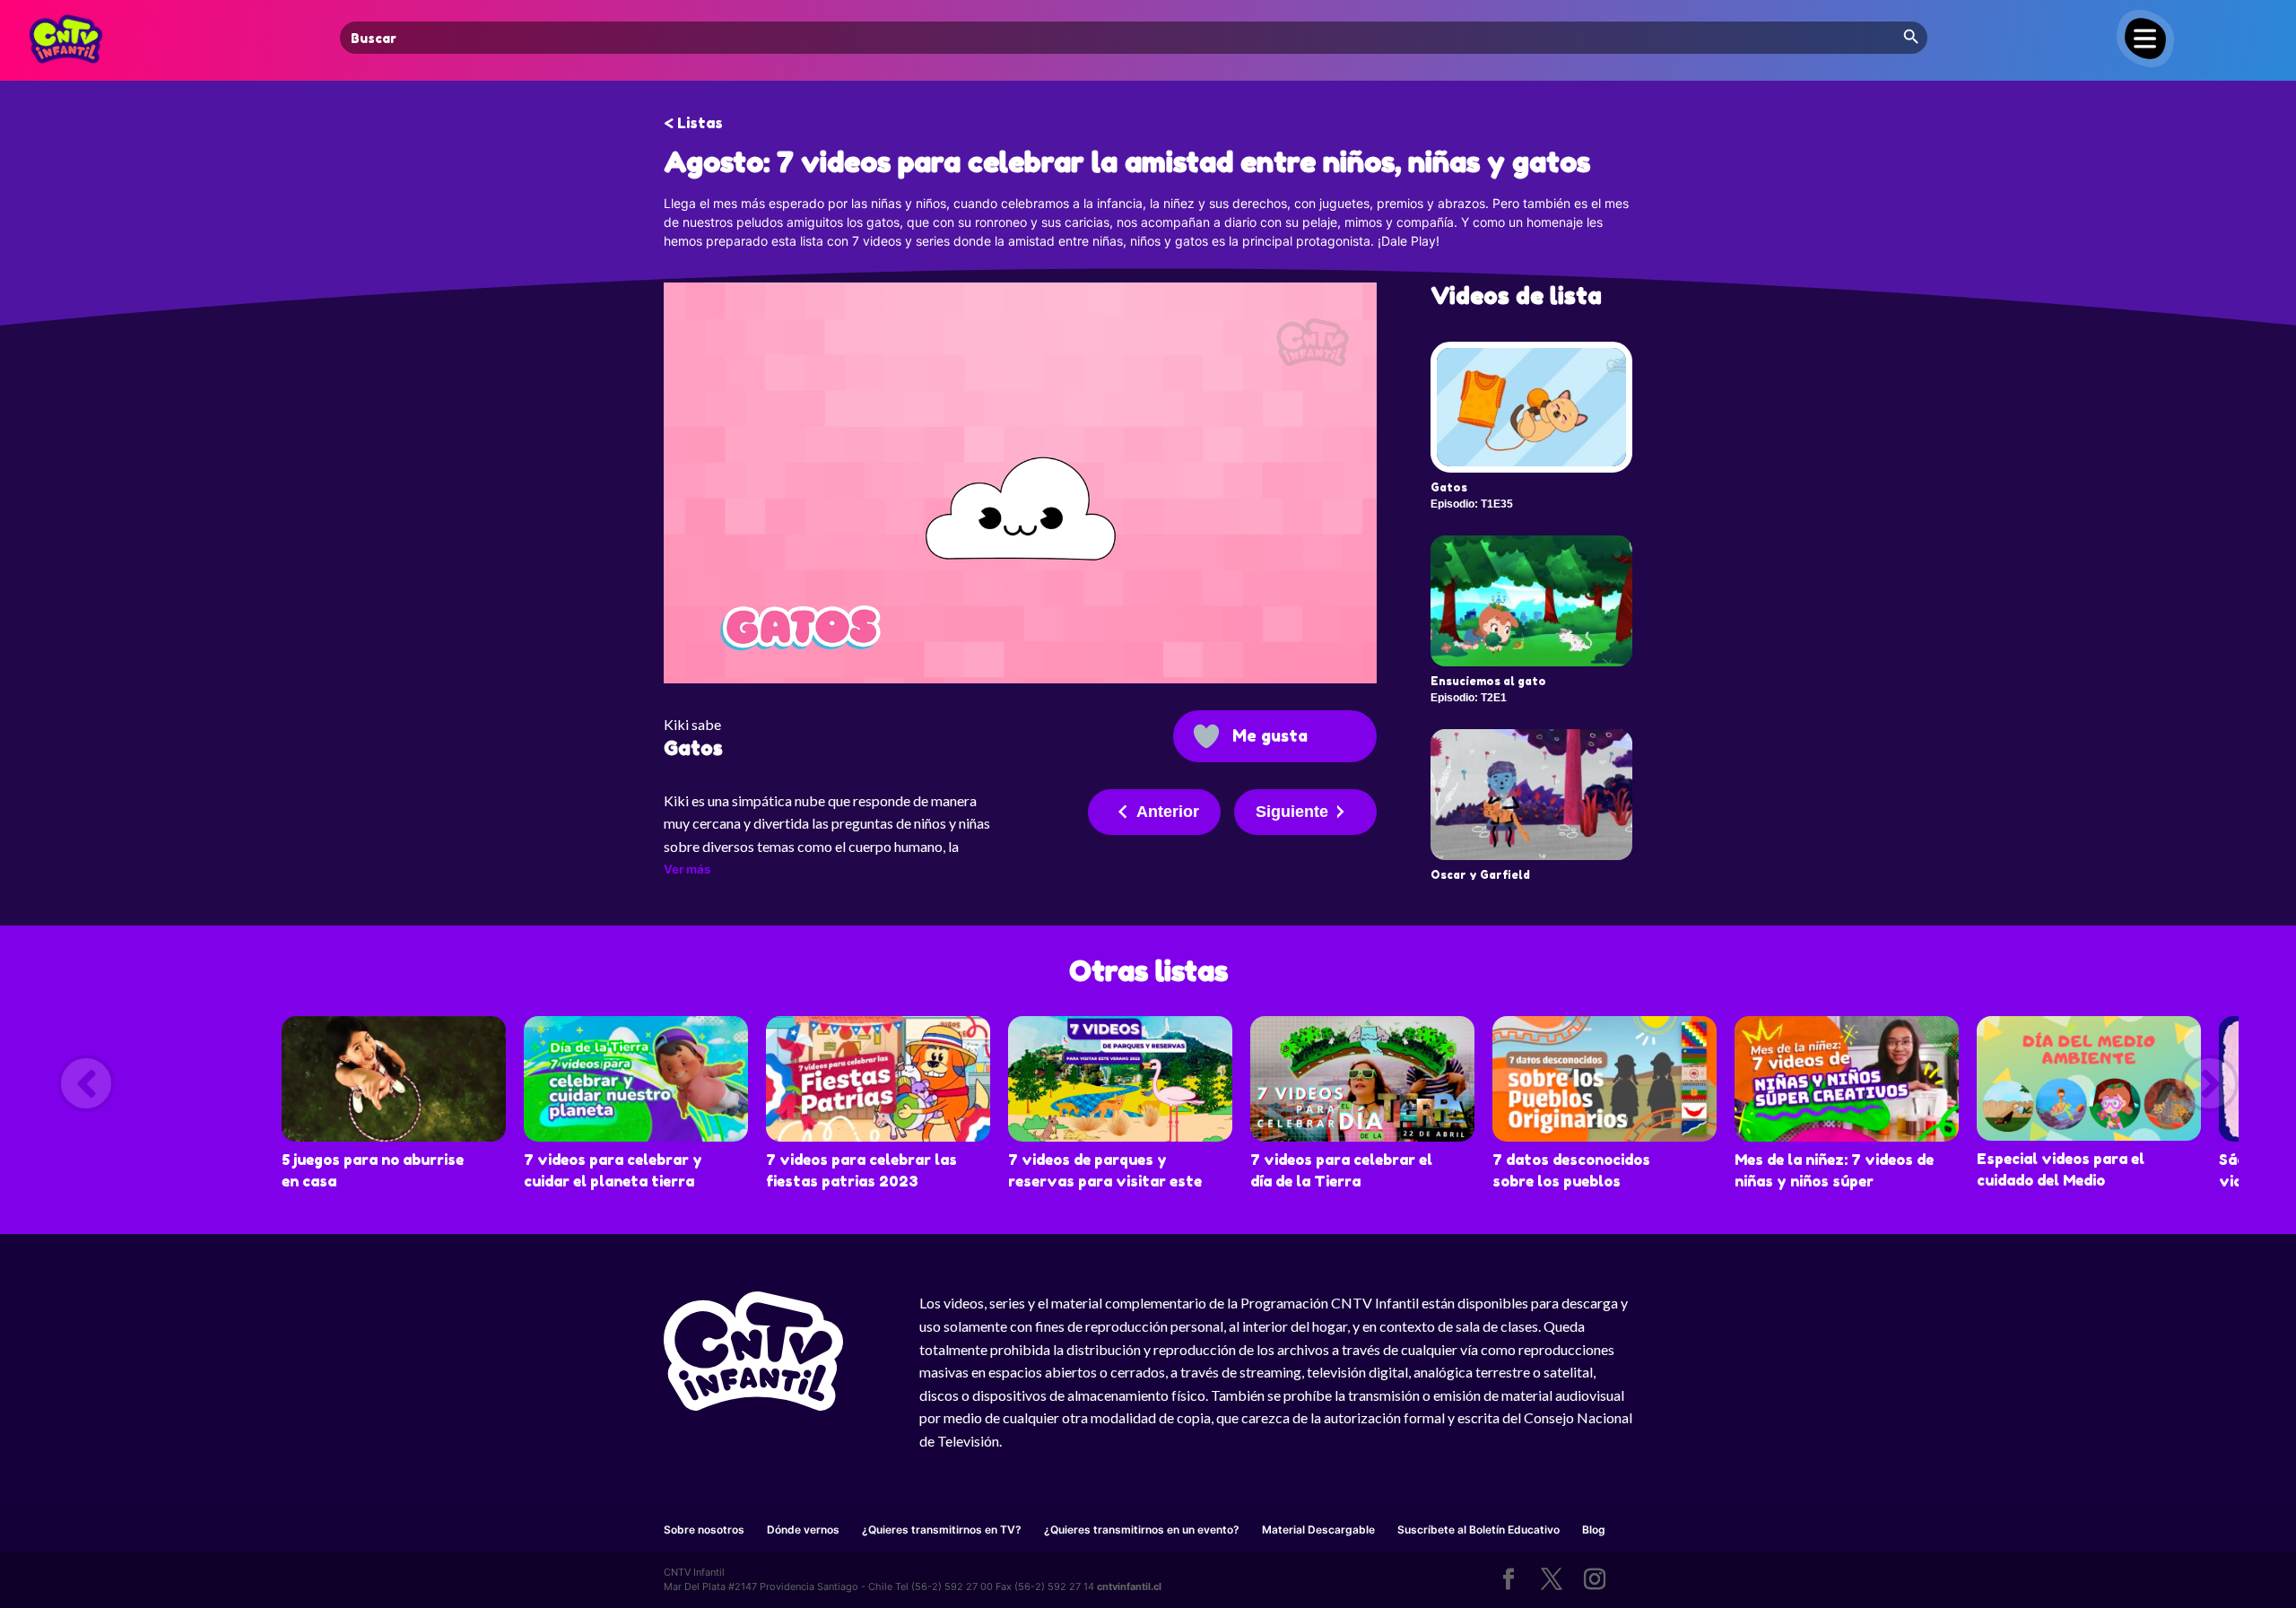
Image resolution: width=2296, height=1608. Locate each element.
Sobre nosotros (704, 1530)
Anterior (1168, 812)
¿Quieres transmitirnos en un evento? (1142, 1530)
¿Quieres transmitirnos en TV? (942, 1530)
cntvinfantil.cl (1129, 1586)
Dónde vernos (803, 1530)
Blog (1594, 1530)
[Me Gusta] (1206, 736)
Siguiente (1292, 812)
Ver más (687, 869)
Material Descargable (1318, 1530)
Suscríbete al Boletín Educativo (1478, 1530)
